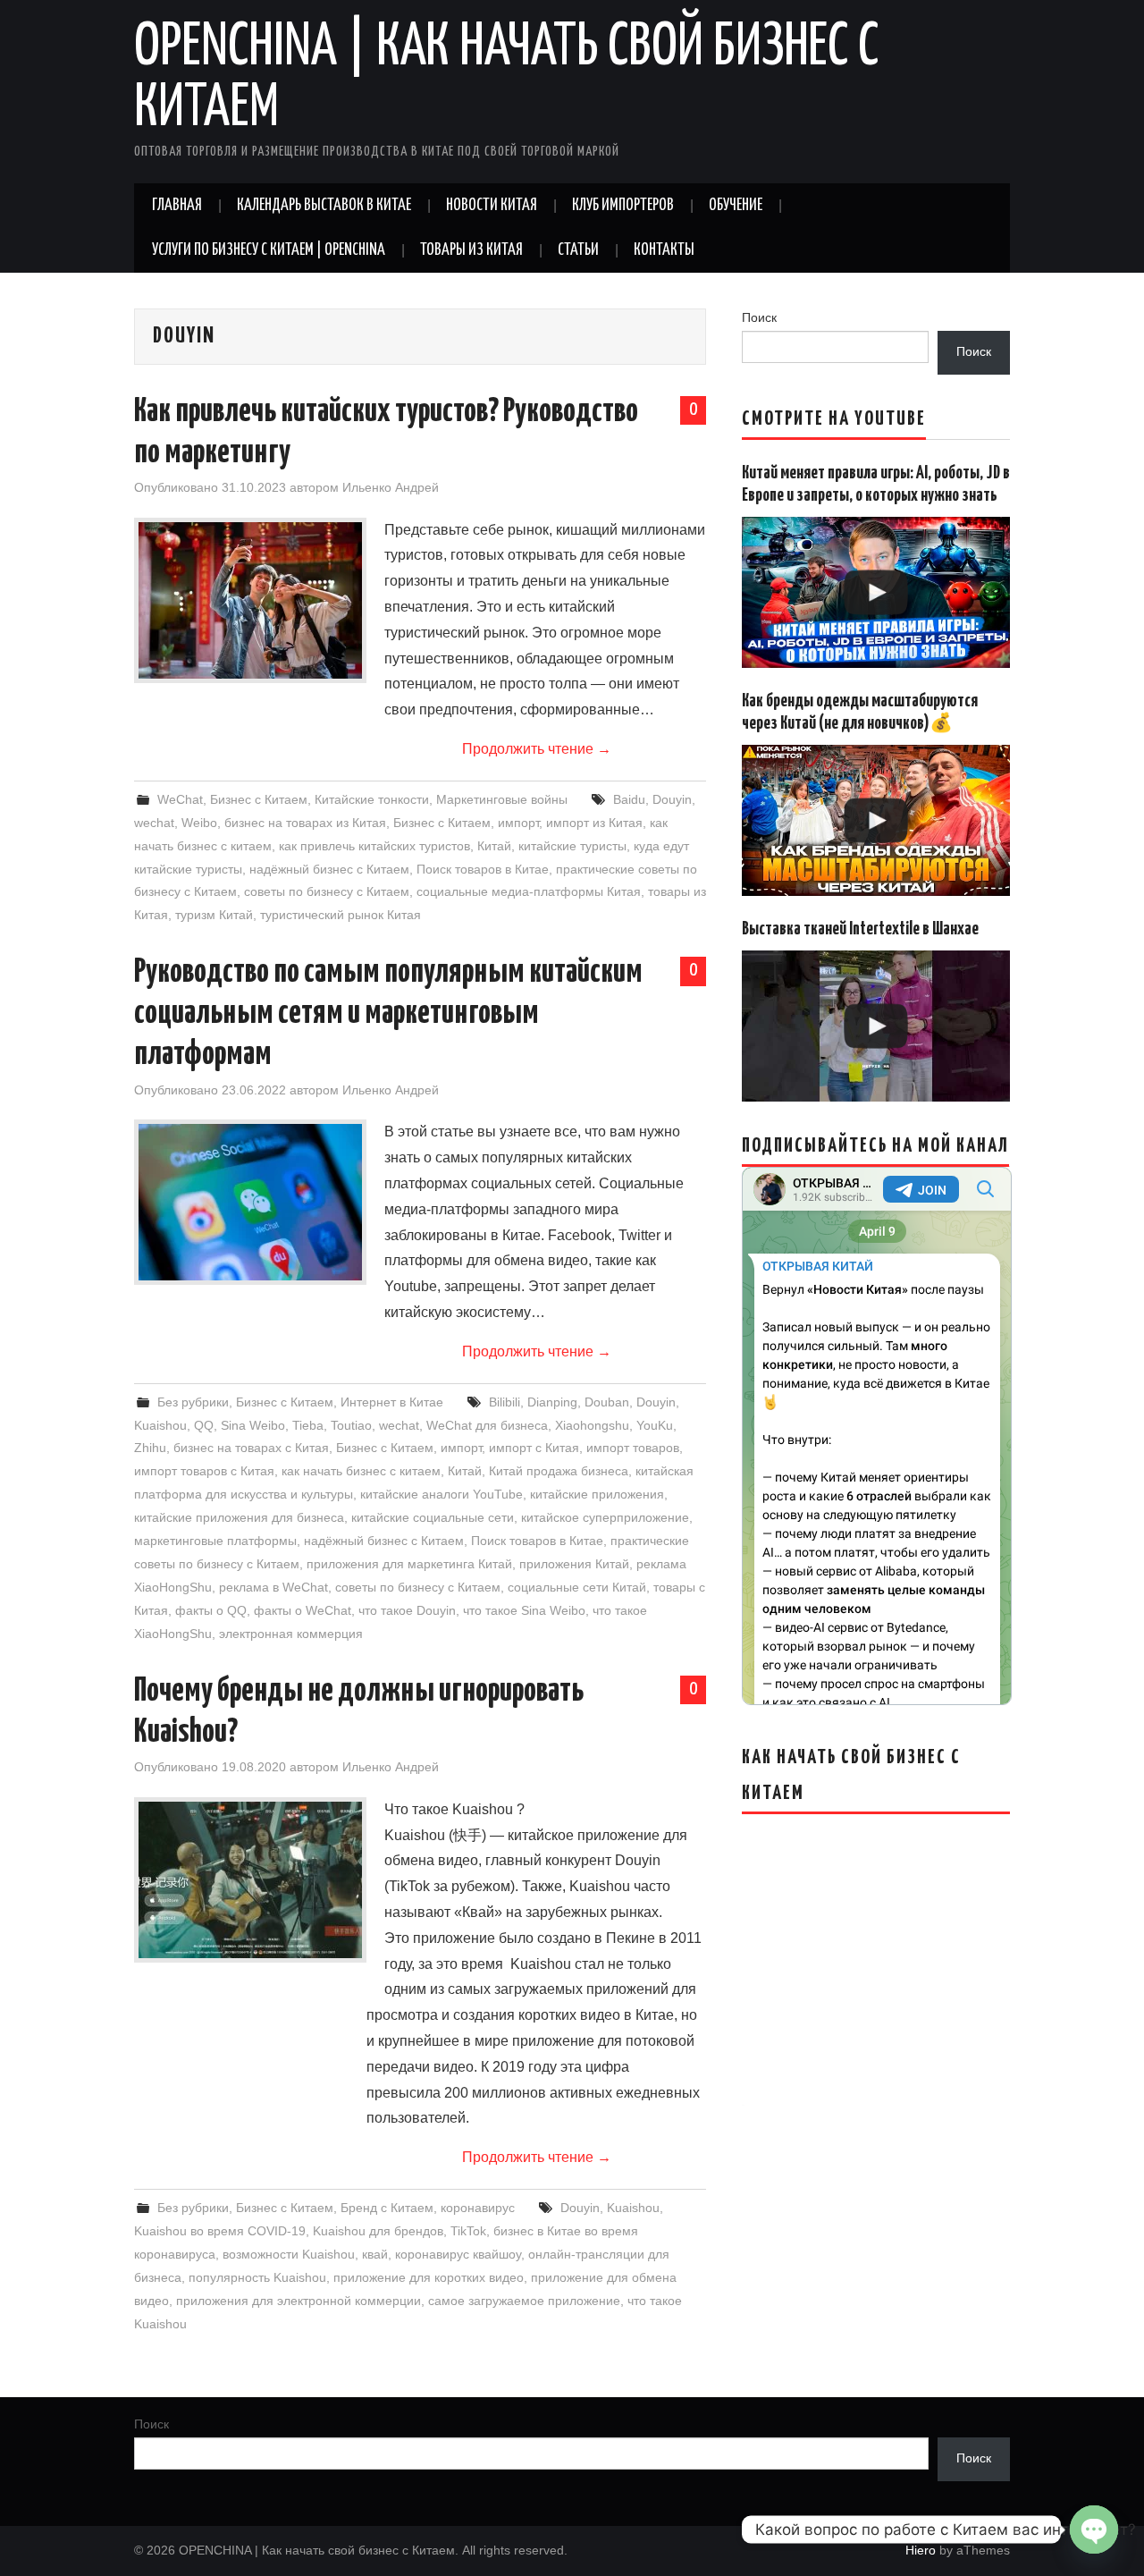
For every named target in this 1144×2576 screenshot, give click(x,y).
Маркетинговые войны (502, 799)
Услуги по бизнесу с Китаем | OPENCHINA (269, 250)
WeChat (180, 799)
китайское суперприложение (605, 1517)
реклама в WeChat (273, 1587)
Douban (607, 1402)
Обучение (736, 206)
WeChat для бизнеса (487, 1425)
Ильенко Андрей (391, 487)
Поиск (759, 317)
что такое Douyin (407, 1610)
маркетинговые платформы (215, 1541)
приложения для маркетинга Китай (409, 1564)
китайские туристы (572, 846)
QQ (204, 1425)
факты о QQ (211, 1610)
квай (375, 2254)
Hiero (921, 2550)
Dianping (552, 1402)
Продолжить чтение (537, 749)
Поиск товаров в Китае (483, 869)
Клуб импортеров (623, 206)
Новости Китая (492, 206)
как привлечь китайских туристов (374, 846)
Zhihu (150, 1448)
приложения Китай (574, 1564)
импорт (518, 823)
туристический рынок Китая (341, 915)
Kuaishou (160, 1425)
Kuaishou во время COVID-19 (220, 2231)
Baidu (629, 799)
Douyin (672, 799)
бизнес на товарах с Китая (251, 1448)
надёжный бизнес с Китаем (329, 869)
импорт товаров (633, 1448)
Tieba (308, 1425)
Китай (494, 846)
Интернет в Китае (392, 1402)
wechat (154, 823)
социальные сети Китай (577, 1587)
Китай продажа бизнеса (559, 1471)
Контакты (664, 250)
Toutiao (351, 1425)
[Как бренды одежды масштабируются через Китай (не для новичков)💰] (876, 820)
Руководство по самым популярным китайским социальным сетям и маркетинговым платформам (388, 1014)
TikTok (468, 2231)
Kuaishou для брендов (378, 2231)
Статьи (578, 250)
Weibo (199, 823)
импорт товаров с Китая (204, 1471)
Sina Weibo (253, 1425)
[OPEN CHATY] (1094, 2530)
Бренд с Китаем (387, 2208)
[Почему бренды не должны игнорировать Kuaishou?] (250, 1880)
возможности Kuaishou (289, 2254)
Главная (177, 206)
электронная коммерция (291, 1634)
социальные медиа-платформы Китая (529, 891)
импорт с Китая (534, 1448)
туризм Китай (214, 915)
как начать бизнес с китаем (361, 1471)
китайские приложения (597, 1494)
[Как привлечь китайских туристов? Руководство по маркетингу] (250, 600)
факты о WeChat (303, 1610)
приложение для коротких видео (429, 2277)
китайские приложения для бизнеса (239, 1517)
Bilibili (505, 1402)
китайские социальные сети (433, 1517)
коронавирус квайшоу (458, 2254)
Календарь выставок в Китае (324, 206)
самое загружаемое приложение (524, 2301)
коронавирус (478, 2208)
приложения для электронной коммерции (299, 2301)
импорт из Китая (594, 823)
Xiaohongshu (592, 1425)
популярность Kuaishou (257, 2277)
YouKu (655, 1425)
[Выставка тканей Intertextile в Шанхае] (876, 1026)
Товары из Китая (471, 250)
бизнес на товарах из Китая (305, 823)
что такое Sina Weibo (524, 1610)
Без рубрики (193, 1402)
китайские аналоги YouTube (442, 1494)
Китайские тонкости (372, 799)
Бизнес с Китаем (259, 799)
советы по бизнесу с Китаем (327, 891)
